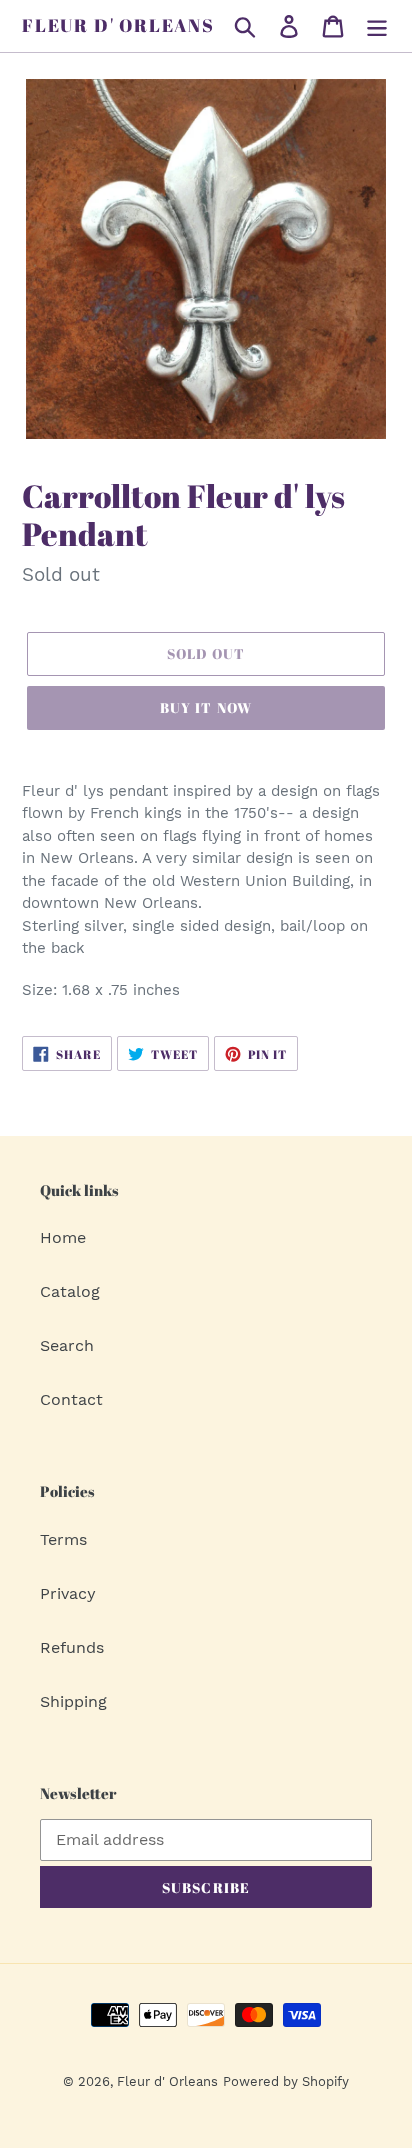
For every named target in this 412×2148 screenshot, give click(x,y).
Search (67, 1345)
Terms (63, 1539)
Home (63, 1237)
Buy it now (206, 707)
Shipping (73, 1701)
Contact (71, 1399)
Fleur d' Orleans (118, 26)
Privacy (68, 1593)
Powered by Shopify (286, 2081)
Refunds (72, 1647)
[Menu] (377, 26)
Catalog (70, 1291)
